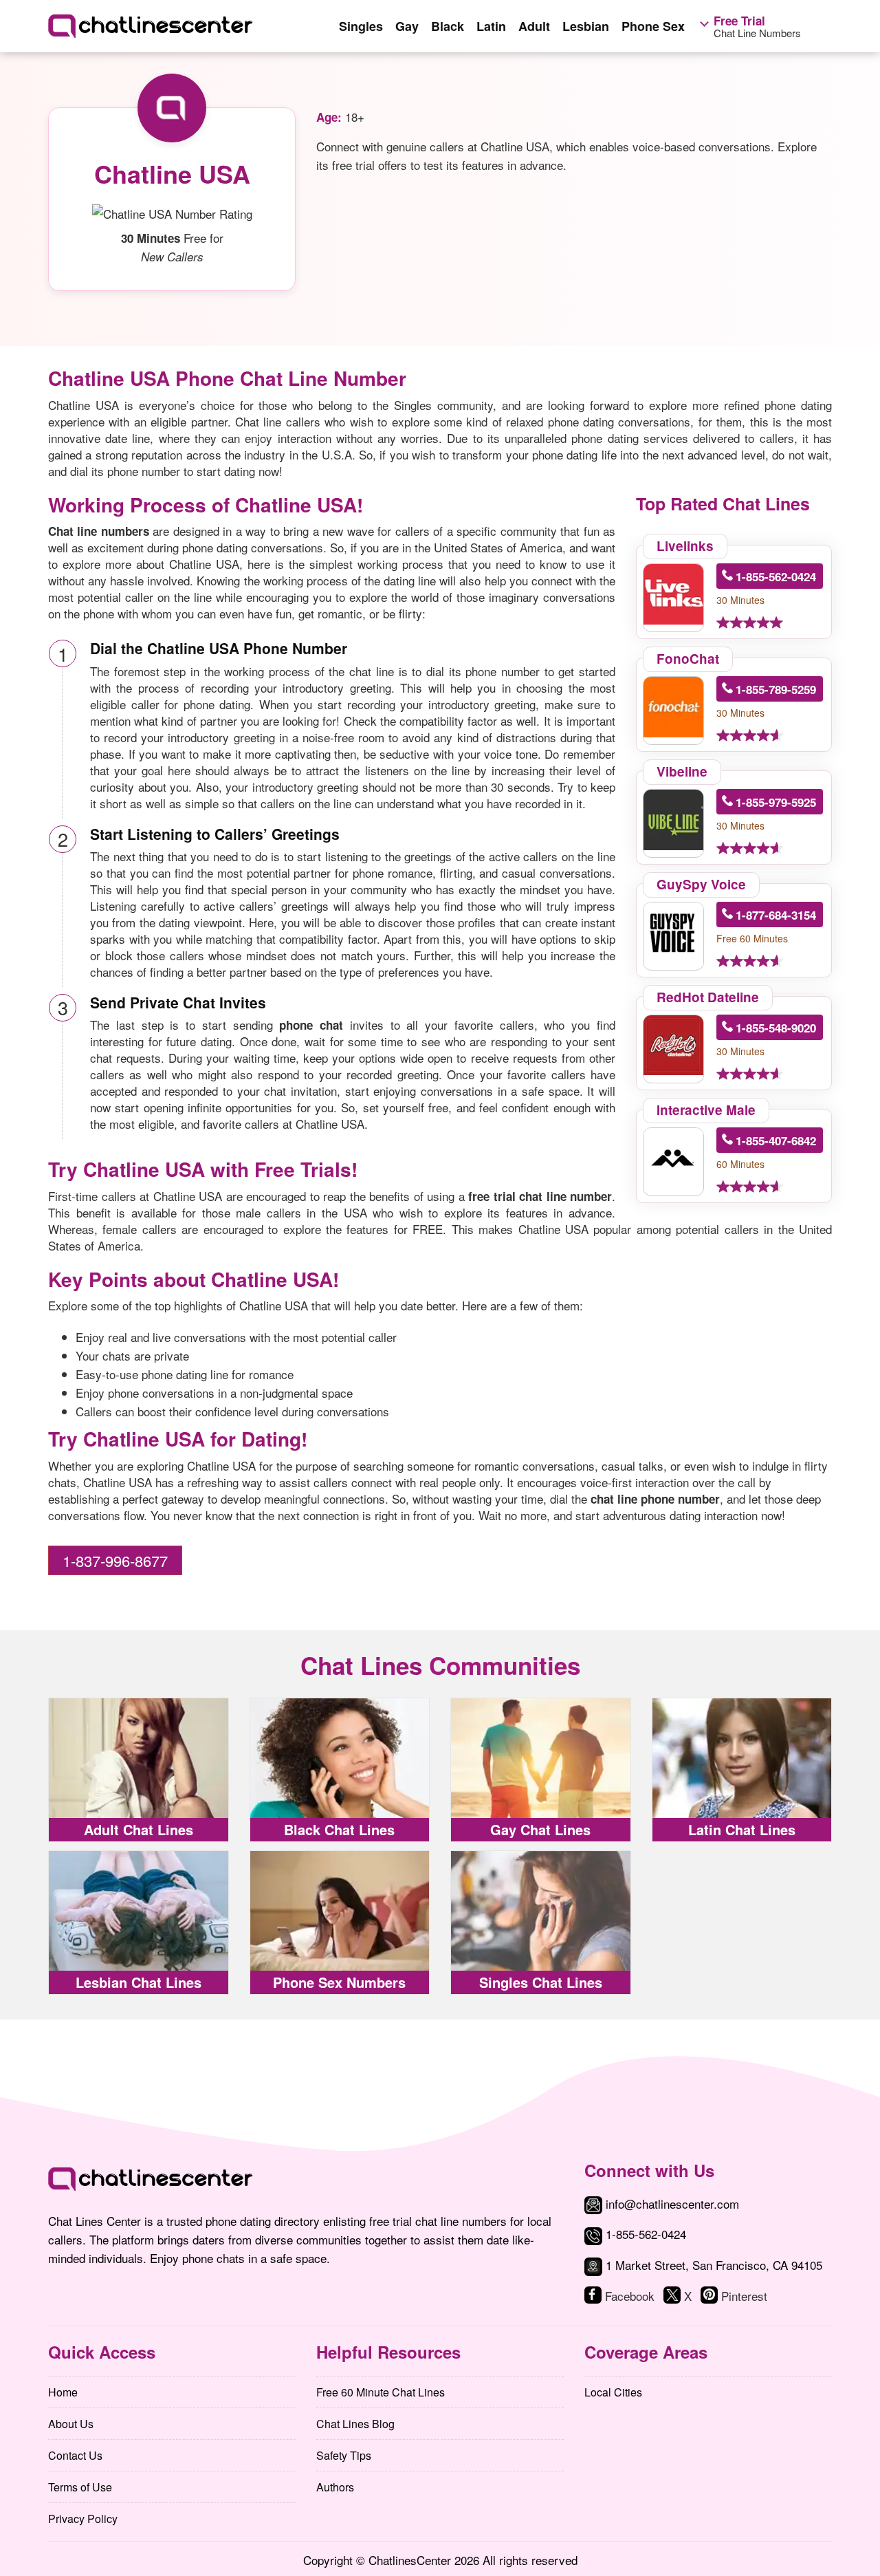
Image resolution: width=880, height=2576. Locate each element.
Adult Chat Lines (139, 1829)
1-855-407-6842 (776, 1140)
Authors (335, 2487)
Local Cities (613, 2392)
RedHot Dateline (708, 997)
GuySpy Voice (701, 884)
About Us (71, 2424)
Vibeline (682, 771)
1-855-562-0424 (776, 576)
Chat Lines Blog (355, 2424)
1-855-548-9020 (776, 1028)
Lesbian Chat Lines (139, 1982)
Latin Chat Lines (742, 1829)
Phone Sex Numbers (339, 1982)
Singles (361, 26)
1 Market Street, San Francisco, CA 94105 (714, 2265)
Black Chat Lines (339, 1829)
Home (63, 2392)
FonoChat (688, 659)
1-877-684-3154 (776, 915)
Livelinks (685, 546)
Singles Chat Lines (541, 1982)
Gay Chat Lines (540, 1829)
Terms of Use (80, 2487)
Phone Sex (653, 26)
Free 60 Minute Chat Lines (381, 2392)
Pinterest (744, 2296)
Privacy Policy (83, 2519)
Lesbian (586, 26)
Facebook (630, 2296)
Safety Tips (344, 2455)
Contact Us (75, 2455)
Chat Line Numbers (757, 27)
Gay (407, 26)
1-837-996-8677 (115, 1560)
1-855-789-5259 (776, 689)
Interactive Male (706, 1110)
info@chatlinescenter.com (671, 2204)
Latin (491, 26)
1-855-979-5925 (776, 802)
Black (448, 26)
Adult (534, 26)
